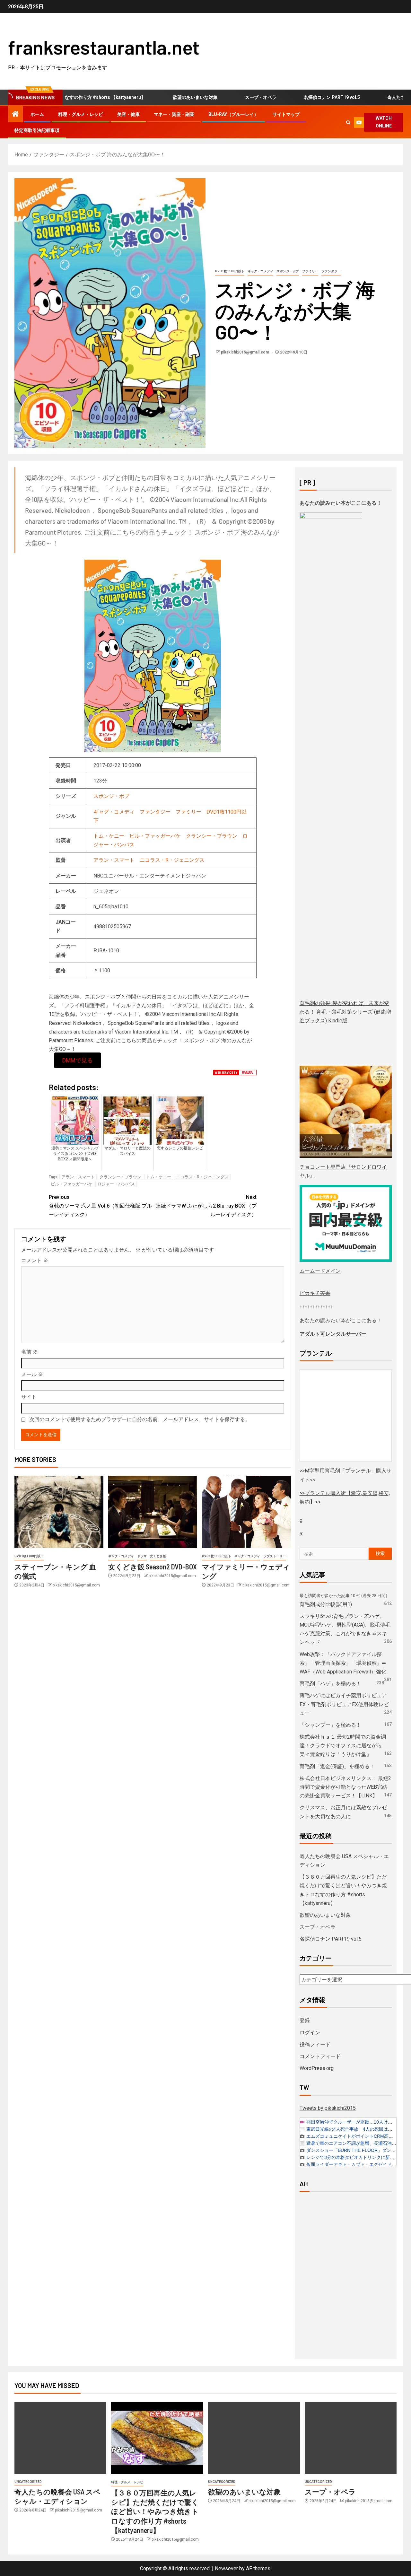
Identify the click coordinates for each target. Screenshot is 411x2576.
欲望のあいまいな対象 (138, 97)
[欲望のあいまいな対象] (254, 2438)
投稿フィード (315, 2044)
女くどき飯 (158, 1556)
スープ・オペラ (204, 97)
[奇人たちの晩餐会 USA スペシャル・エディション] (60, 2438)
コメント (35, 1260)
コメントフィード (320, 2056)
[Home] (15, 115)
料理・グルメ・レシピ (81, 114)
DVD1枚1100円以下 (230, 271)
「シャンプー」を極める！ (330, 1725)
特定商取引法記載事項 (37, 130)
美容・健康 (128, 114)
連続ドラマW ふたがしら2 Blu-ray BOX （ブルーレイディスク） (206, 1206)
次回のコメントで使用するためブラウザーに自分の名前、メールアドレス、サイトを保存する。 (140, 1419)
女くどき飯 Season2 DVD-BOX (153, 1567)
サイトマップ (286, 114)
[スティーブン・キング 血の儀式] (59, 1512)
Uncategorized (28, 2482)
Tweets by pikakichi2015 (328, 2108)
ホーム (37, 114)
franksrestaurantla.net (104, 47)
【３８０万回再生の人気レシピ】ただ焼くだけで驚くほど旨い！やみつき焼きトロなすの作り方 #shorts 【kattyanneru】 (155, 2511)
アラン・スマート (114, 860)
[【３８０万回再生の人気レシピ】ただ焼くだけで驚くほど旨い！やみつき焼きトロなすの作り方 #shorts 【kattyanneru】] (157, 2438)
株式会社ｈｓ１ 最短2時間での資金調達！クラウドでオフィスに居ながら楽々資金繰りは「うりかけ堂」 (343, 1746)
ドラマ (142, 1556)
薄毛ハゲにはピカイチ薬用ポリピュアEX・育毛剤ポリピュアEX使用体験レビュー (344, 1704)
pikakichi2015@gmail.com (245, 352)
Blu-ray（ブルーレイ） (233, 114)
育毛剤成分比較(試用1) (326, 1604)
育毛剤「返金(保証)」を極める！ (337, 1766)
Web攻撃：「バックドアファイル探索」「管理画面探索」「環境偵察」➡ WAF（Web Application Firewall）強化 (343, 1663)
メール (32, 1374)
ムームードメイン (320, 1271)
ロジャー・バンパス (116, 1184)
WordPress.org (317, 2068)
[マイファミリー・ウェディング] (246, 1512)
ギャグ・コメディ (260, 271)
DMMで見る (78, 1060)
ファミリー (310, 271)
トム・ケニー (109, 836)
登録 (305, 2020)
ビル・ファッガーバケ (155, 836)
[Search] (349, 122)
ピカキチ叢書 (315, 1293)
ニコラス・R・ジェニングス (172, 860)
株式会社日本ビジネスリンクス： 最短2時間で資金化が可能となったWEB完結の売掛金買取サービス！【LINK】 (345, 1787)
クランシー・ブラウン (212, 836)
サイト (29, 1397)
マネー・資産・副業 (174, 114)
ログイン (310, 2033)
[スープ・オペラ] (351, 2438)
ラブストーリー (275, 1556)
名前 (30, 1352)
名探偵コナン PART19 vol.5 (275, 97)
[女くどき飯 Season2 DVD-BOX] (153, 1512)
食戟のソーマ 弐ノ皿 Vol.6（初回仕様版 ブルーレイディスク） (100, 1206)
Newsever (226, 2568)
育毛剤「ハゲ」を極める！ (330, 1684)
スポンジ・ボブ (288, 271)
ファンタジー (331, 271)
